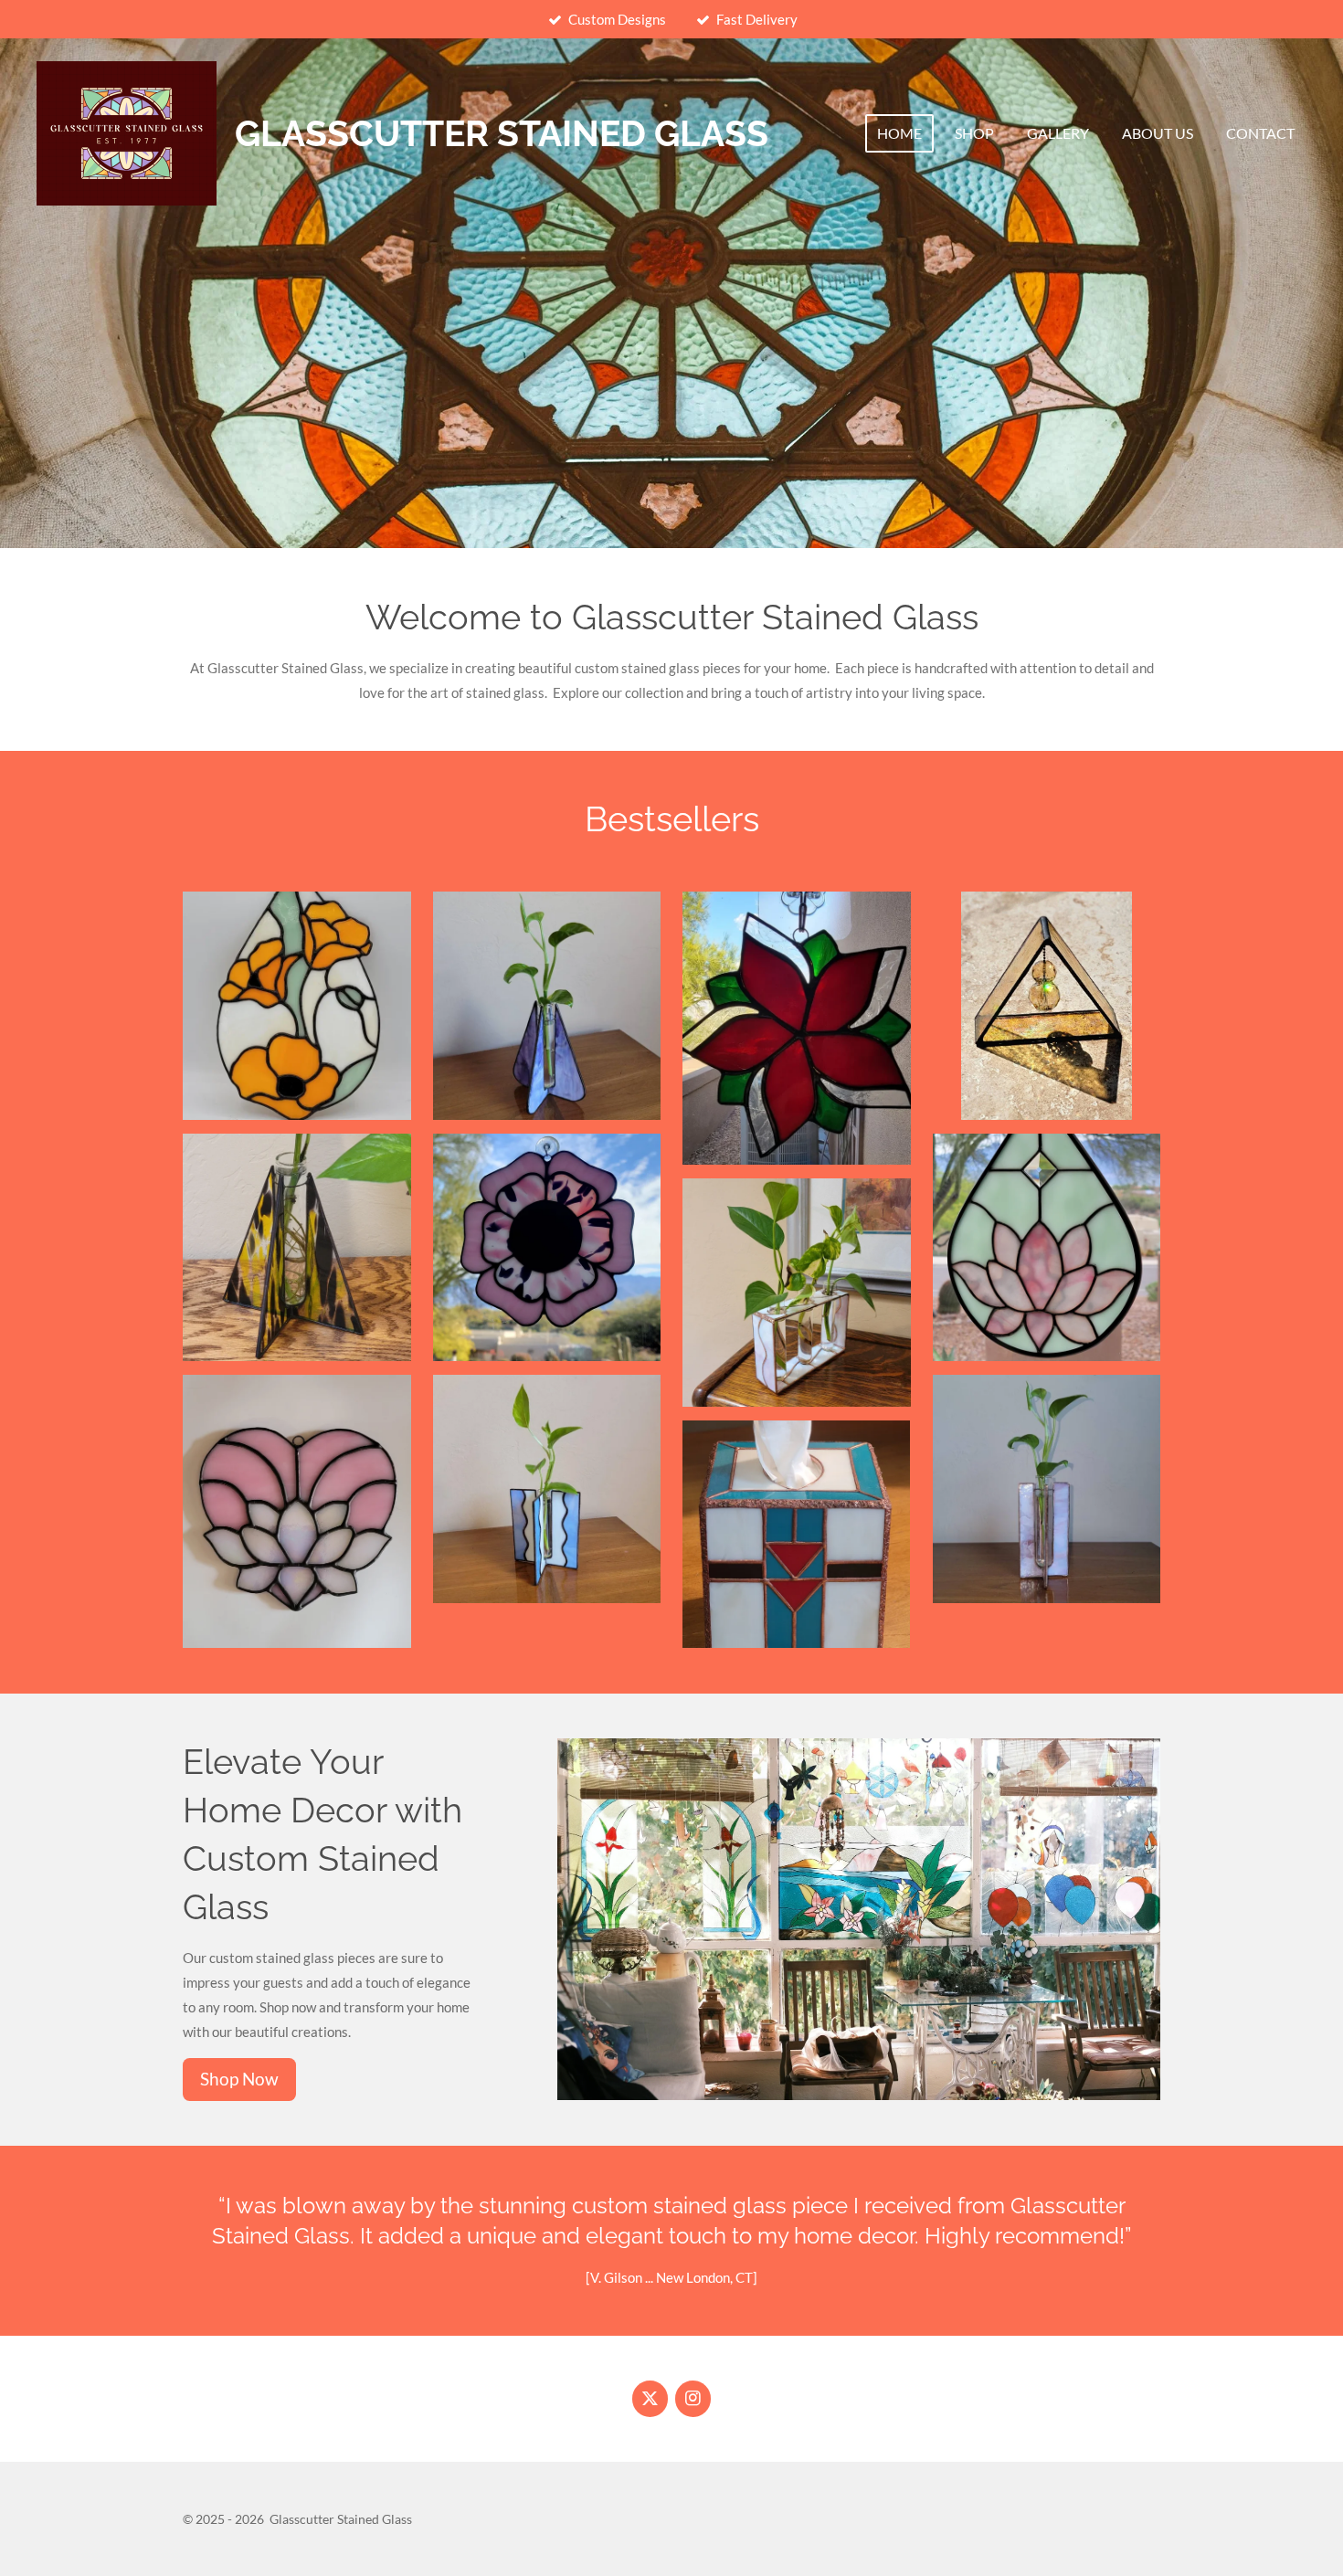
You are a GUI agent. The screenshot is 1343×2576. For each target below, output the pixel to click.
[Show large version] (1047, 1248)
